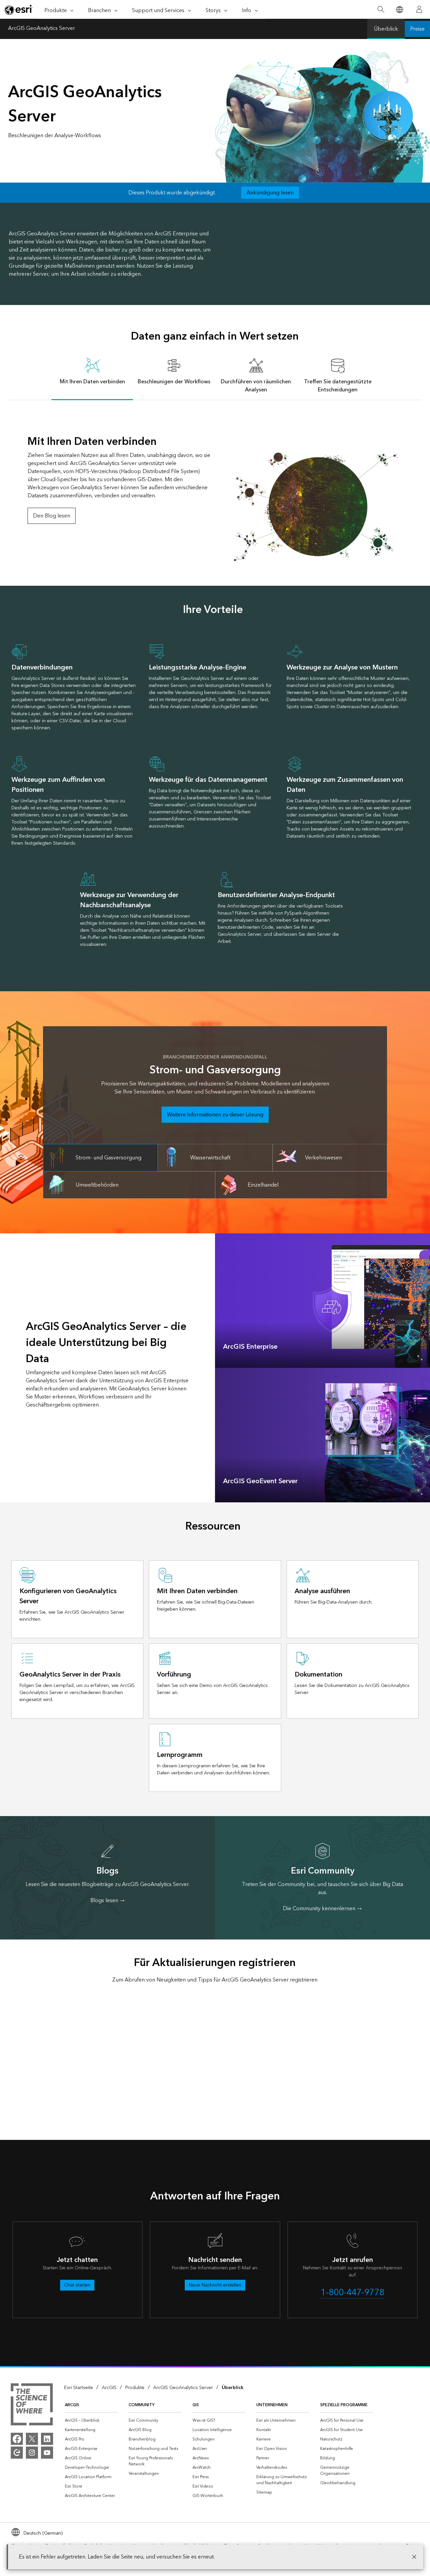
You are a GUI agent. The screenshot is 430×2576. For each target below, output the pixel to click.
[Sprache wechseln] (399, 10)
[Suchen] (381, 10)
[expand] (420, 1358)
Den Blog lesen (52, 516)
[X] (32, 2439)
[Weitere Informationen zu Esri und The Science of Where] (32, 2406)
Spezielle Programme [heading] (344, 2405)
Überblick (386, 29)
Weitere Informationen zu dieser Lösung (215, 1115)
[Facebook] (17, 2439)
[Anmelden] (419, 9)
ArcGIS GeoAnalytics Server (41, 29)
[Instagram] (32, 2453)
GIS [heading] (196, 2405)
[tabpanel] (215, 481)
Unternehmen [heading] (272, 2405)
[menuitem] (91, 2421)
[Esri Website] (19, 10)
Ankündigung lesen (270, 193)
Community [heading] (142, 2405)
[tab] (92, 375)
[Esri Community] (17, 2453)
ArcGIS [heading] (72, 2405)
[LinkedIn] (47, 2439)
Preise (417, 29)
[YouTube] (47, 2453)
